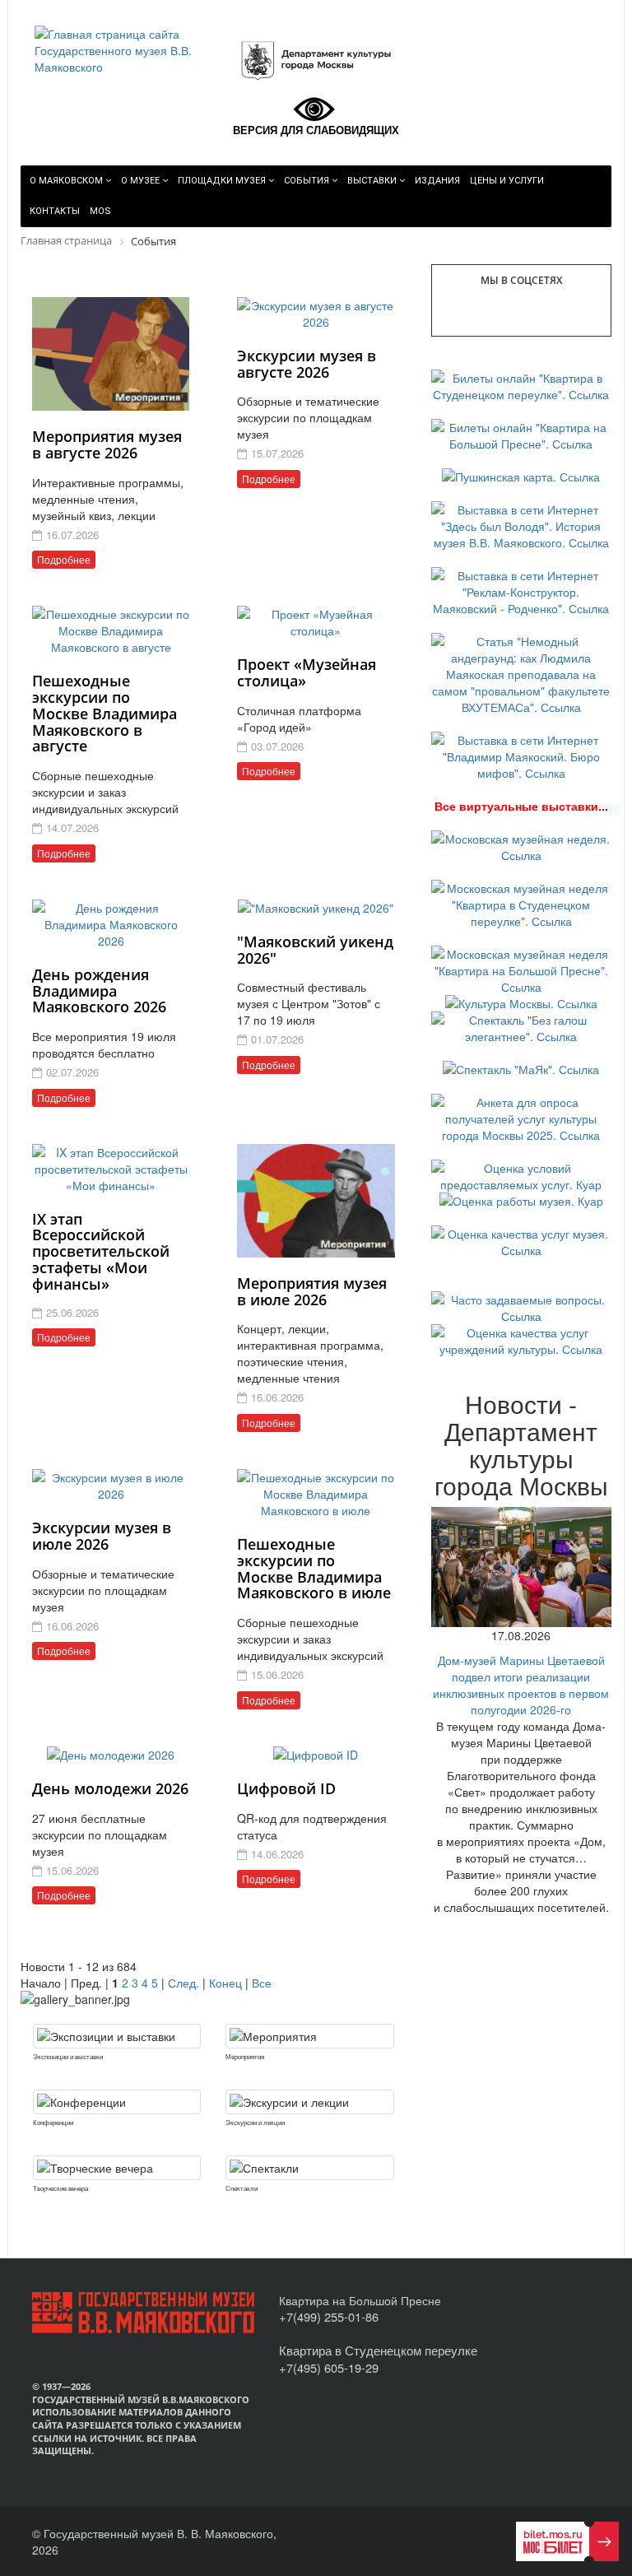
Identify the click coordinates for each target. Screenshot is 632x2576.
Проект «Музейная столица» (307, 672)
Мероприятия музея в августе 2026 (107, 444)
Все (262, 1983)
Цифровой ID (286, 1788)
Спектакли (242, 2188)
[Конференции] (117, 2102)
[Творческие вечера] (117, 2168)
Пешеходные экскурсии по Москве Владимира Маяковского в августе (105, 713)
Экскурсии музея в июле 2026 (102, 1536)
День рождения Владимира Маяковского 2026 (99, 991)
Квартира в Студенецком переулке (378, 2350)
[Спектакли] (309, 2168)
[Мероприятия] (309, 2036)
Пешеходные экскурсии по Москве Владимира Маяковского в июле (314, 1568)
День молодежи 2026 (110, 1788)
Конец (225, 1983)
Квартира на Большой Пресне (360, 2300)
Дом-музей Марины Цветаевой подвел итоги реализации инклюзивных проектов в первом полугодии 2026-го (521, 1685)
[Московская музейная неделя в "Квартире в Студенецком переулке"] (521, 903)
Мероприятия (245, 2056)
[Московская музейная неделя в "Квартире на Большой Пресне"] (521, 969)
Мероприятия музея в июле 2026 (312, 1291)
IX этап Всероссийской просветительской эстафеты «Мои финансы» (101, 1251)
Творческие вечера (60, 2188)
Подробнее (64, 559)
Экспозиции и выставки (68, 2056)
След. (184, 1983)
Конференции (53, 2122)
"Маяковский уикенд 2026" (315, 950)
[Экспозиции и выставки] (117, 2036)
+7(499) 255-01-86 (329, 2316)
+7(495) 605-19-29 (329, 2367)
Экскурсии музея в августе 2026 (307, 364)
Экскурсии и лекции (255, 2122)
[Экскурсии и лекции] (309, 2102)
